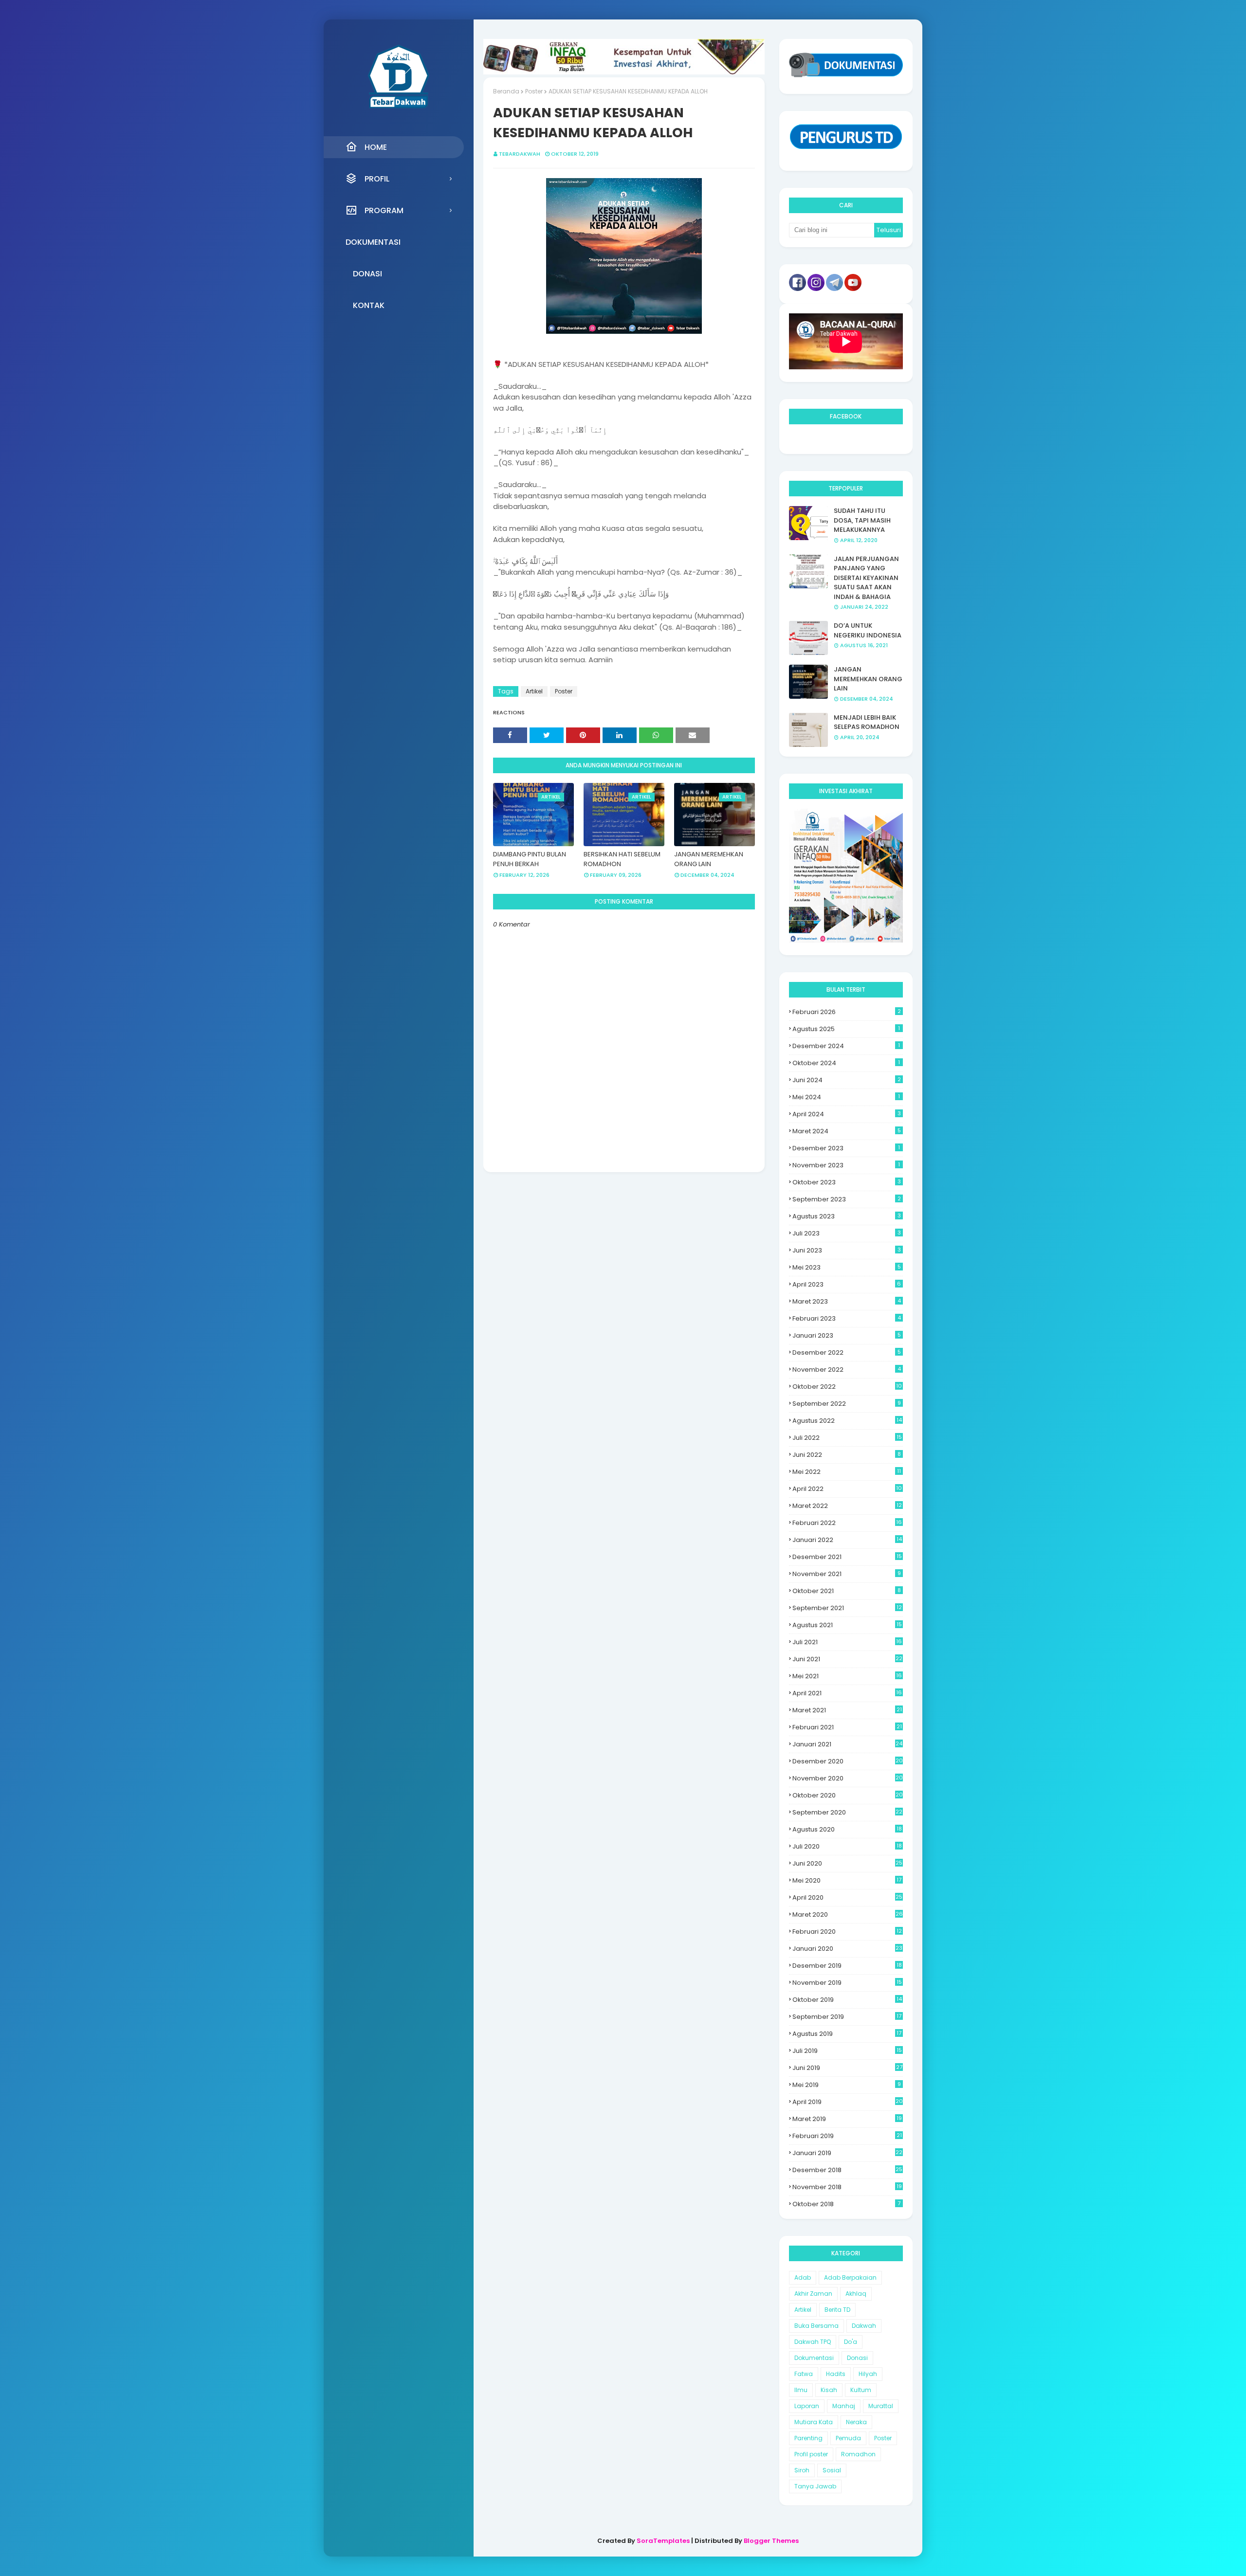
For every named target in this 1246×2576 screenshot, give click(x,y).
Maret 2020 (848, 1914)
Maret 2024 (847, 1131)
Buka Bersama (816, 2326)
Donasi (857, 2358)
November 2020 (848, 1778)
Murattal (881, 2406)
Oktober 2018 (846, 2204)
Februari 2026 (847, 1012)
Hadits (836, 2374)
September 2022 (847, 1404)
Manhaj (844, 2406)
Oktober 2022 (847, 1387)
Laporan (807, 2406)
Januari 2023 (847, 1335)
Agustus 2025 (846, 1029)
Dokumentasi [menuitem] (373, 242)
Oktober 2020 (848, 1795)
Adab (803, 2277)
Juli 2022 (847, 1438)
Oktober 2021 (847, 1591)
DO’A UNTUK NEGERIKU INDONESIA (868, 630)
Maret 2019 (847, 2119)
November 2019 (847, 1983)
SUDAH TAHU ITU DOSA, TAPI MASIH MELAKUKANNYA (862, 520)
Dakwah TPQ (813, 2342)
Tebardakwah (520, 154)
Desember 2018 (847, 2170)
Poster (534, 91)
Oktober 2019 (847, 2000)
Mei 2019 (847, 2085)
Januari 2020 (847, 1949)
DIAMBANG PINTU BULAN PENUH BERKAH (530, 859)
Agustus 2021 (847, 1625)
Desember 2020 (848, 1761)
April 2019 (848, 2102)
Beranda (506, 91)
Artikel (534, 691)
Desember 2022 (847, 1352)
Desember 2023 (846, 1148)
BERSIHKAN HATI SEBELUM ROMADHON (622, 859)
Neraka (856, 2422)
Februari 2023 (847, 1318)
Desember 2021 (847, 1557)
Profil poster (811, 2454)
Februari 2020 (847, 1932)
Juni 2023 (847, 1250)
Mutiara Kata (814, 2422)
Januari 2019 (847, 2153)
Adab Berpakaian (850, 2277)
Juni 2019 (847, 2068)
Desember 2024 (846, 1046)
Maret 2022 (847, 1506)
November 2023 (846, 1165)
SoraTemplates (663, 2541)
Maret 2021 (847, 1710)
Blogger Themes (771, 2541)
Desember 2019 (847, 1966)
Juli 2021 (847, 1642)
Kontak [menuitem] (369, 305)
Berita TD (837, 2310)
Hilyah (868, 2374)
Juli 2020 (847, 1846)
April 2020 (847, 1897)
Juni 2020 (847, 1863)
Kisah (829, 2390)
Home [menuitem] (376, 147)
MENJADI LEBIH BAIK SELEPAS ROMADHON (867, 722)
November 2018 (847, 2187)
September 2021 (847, 1608)
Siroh (802, 2470)
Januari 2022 (847, 1540)
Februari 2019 (847, 2136)
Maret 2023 (847, 1301)
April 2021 (847, 1693)
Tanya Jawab (815, 2486)
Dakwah (864, 2326)
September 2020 (847, 1812)
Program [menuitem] (384, 210)
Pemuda (848, 2438)
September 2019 (847, 2017)
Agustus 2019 (847, 2034)
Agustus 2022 (847, 1421)
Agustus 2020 (847, 1829)
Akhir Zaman (813, 2294)
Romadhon (858, 2454)
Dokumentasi (814, 2358)
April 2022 (847, 1489)
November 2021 (847, 1574)
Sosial (832, 2470)
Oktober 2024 (846, 1063)
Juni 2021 (847, 1659)
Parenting (808, 2438)
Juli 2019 (847, 2051)
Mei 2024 (846, 1097)
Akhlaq (856, 2294)
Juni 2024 (847, 1080)
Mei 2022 (847, 1472)
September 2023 (847, 1199)
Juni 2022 (847, 1455)
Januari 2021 (847, 1744)
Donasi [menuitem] (367, 274)
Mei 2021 (847, 1676)
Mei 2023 (847, 1267)
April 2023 (847, 1284)
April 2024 (847, 1114)
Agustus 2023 (847, 1216)
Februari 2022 (847, 1523)
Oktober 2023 (847, 1182)
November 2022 (847, 1370)
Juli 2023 (847, 1233)
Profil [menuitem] (377, 179)
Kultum (861, 2390)
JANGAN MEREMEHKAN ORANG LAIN (709, 859)
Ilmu (801, 2390)
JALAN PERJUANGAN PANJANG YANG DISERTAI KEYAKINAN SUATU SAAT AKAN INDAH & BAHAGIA (866, 578)
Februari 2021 (847, 1727)
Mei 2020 (847, 1880)
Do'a (851, 2342)
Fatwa (804, 2374)
